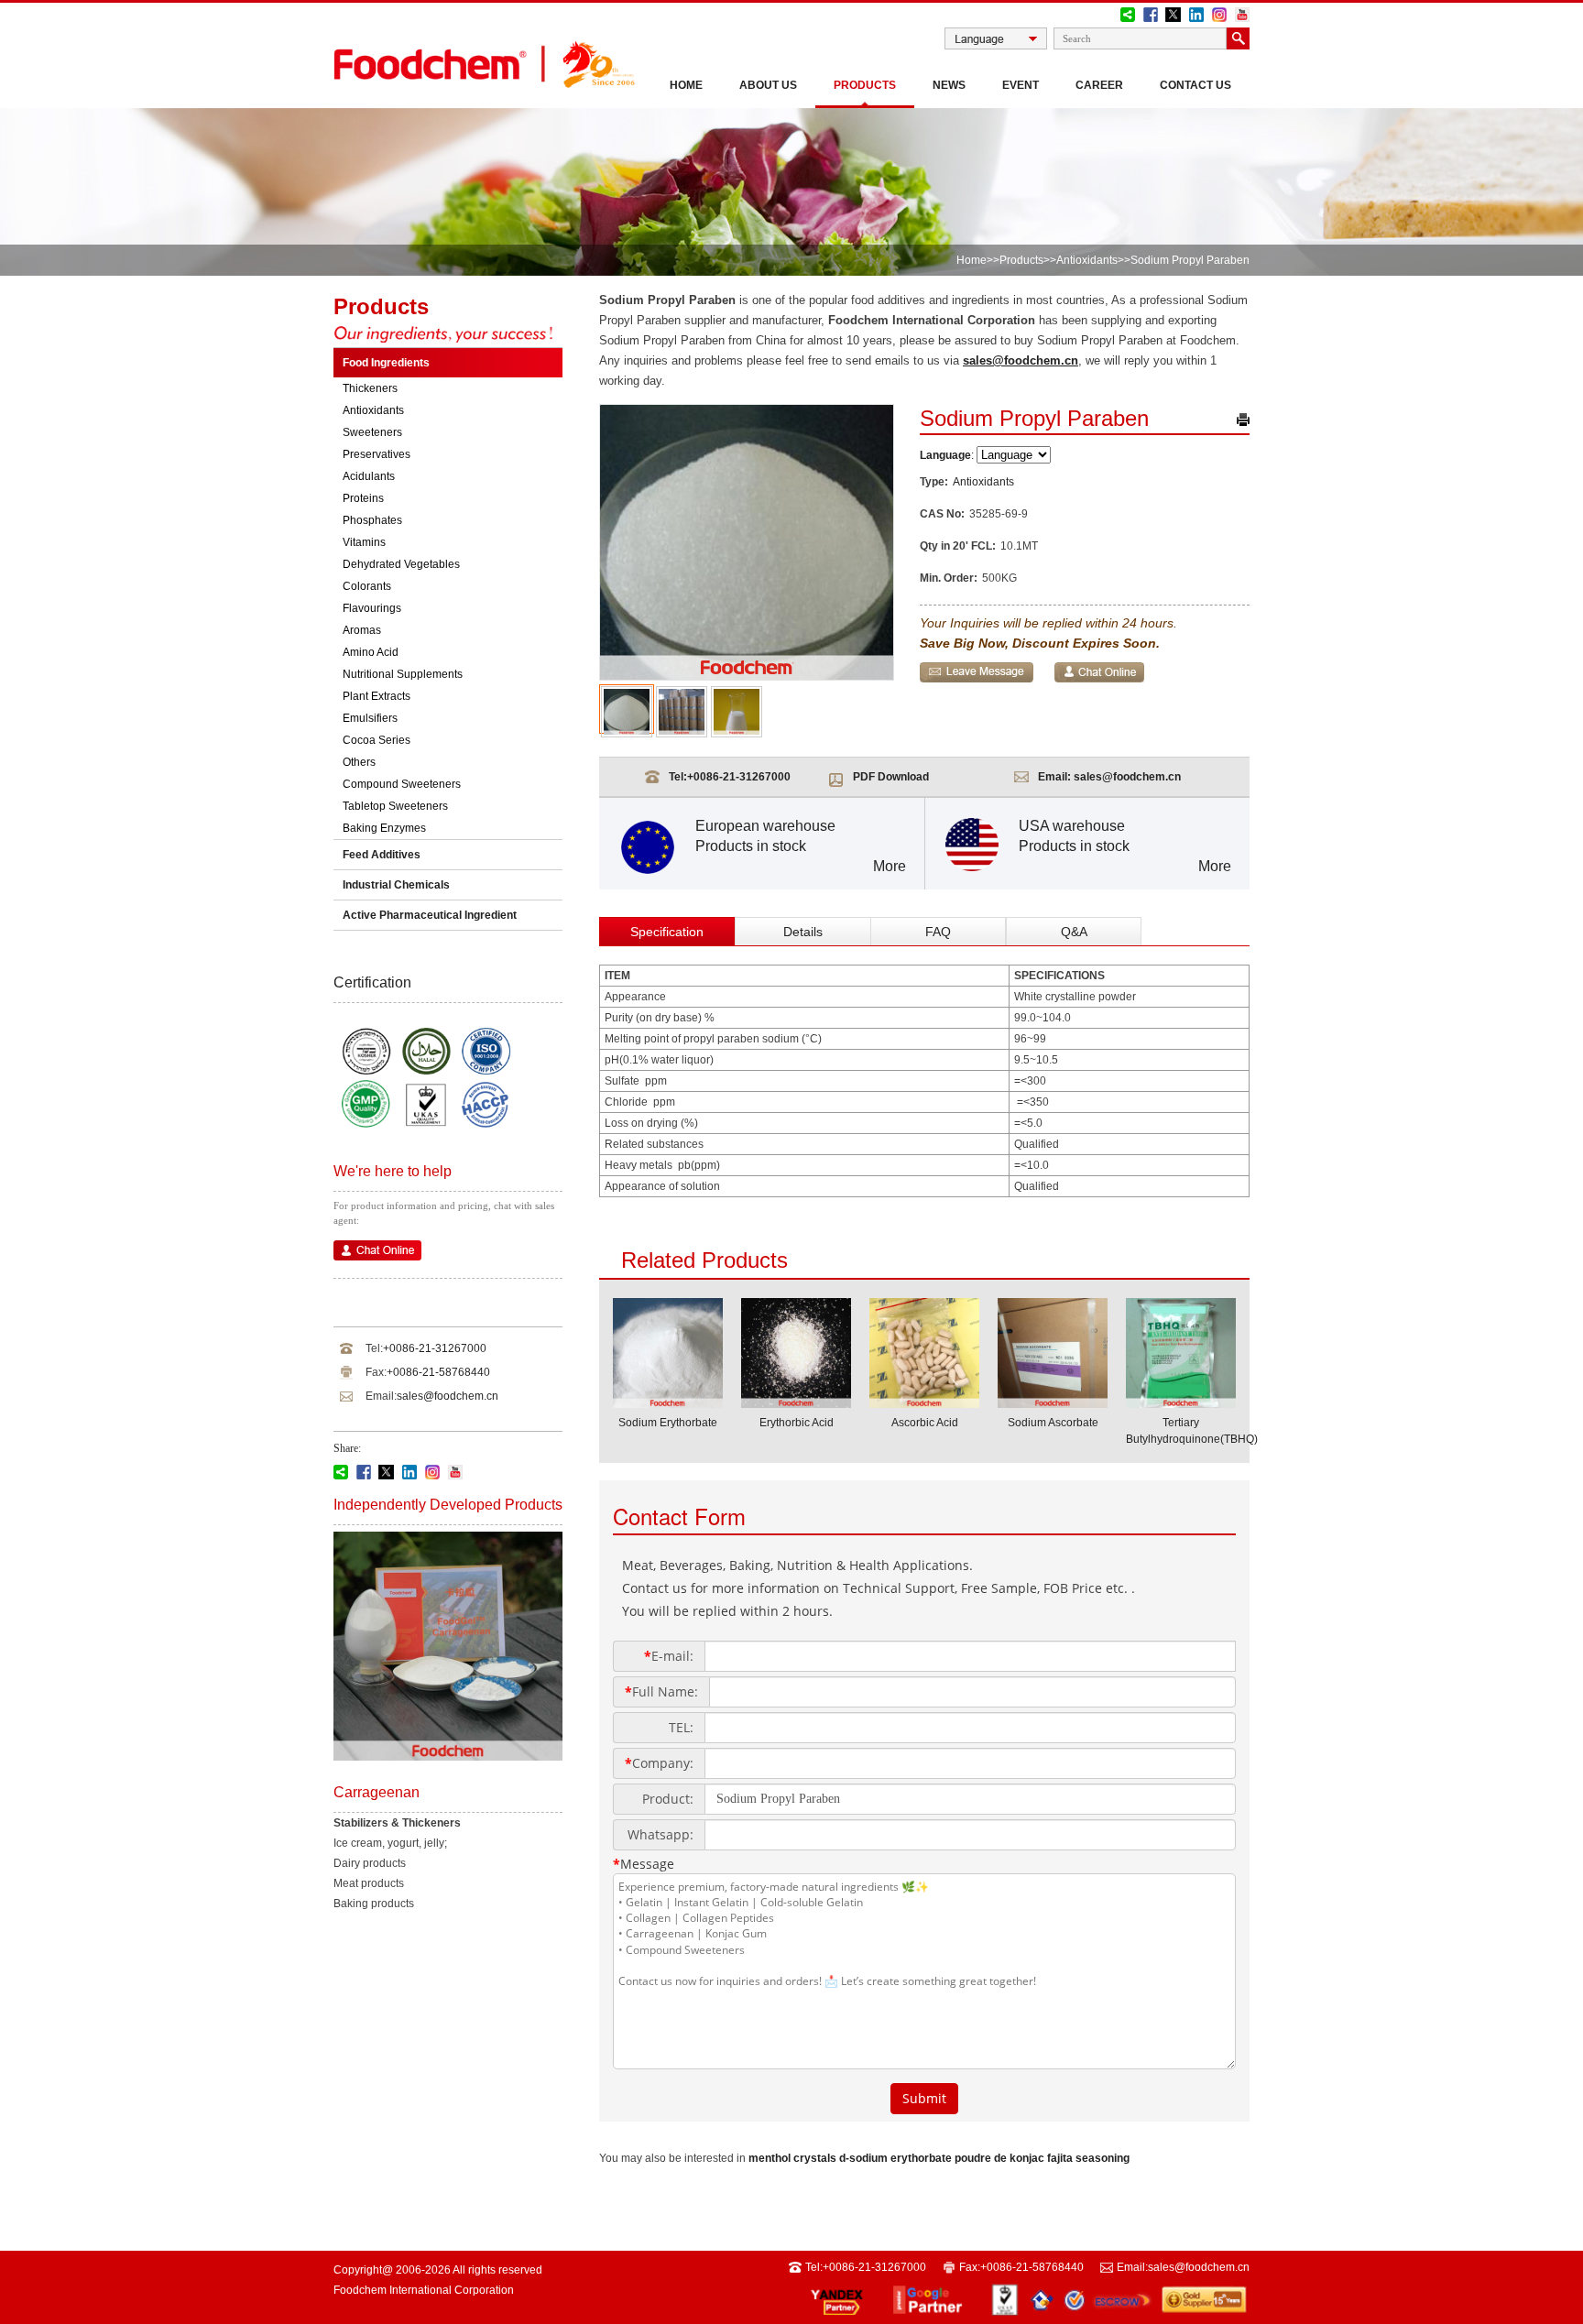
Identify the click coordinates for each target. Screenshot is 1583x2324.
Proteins (363, 498)
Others (359, 762)
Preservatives (377, 454)
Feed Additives (382, 855)
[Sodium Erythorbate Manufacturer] (668, 1402)
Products (865, 85)
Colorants (367, 586)
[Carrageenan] (448, 1757)
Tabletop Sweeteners (395, 806)
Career (1099, 85)
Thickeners (370, 388)
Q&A (1074, 932)
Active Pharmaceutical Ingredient (430, 915)
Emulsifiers (370, 718)
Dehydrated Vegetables (401, 564)
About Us (768, 85)
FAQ (938, 932)
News (949, 85)
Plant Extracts (377, 696)
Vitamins (364, 542)
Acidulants (369, 476)
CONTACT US (1195, 85)
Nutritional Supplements (403, 674)
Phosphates (372, 520)
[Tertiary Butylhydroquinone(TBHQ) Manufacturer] (1181, 1402)
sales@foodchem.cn (448, 1396)
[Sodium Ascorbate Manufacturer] (1053, 1402)
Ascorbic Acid (925, 1423)
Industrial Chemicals (396, 885)
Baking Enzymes (384, 828)
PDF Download (891, 777)
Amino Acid (371, 652)
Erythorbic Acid (797, 1423)
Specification (667, 932)
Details (803, 932)
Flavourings (372, 608)
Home (686, 85)
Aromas (362, 630)
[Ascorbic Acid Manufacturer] (924, 1402)
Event (1021, 85)
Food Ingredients (386, 363)
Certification (372, 982)
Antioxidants (1087, 260)
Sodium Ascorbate (1053, 1423)
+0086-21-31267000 (435, 1348)
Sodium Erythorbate (668, 1423)
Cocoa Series (377, 740)
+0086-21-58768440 (438, 1372)
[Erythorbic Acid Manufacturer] (796, 1402)
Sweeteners (372, 432)
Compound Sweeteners (402, 784)
